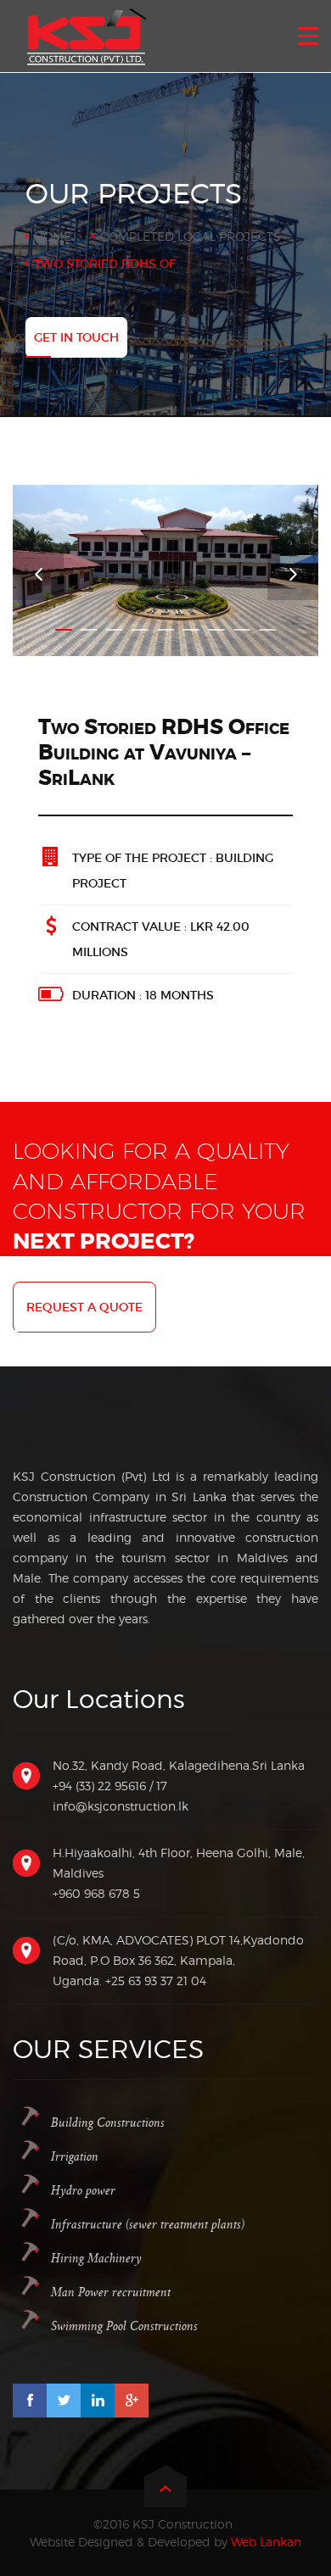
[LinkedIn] (98, 2401)
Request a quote (84, 1307)
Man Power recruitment (111, 2292)
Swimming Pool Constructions (124, 2326)
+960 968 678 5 (96, 1893)
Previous (38, 575)
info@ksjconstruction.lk (121, 1806)
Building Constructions (108, 2123)
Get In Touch (76, 337)
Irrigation (75, 2157)
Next (293, 575)
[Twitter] (64, 2401)
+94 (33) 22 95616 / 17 (110, 1786)
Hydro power (83, 2191)
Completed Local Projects (191, 236)
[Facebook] (30, 2401)
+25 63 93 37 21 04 (156, 1981)
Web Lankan (266, 2542)
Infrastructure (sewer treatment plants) (148, 2225)
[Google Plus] (132, 2401)
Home (53, 236)
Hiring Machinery (96, 2259)
